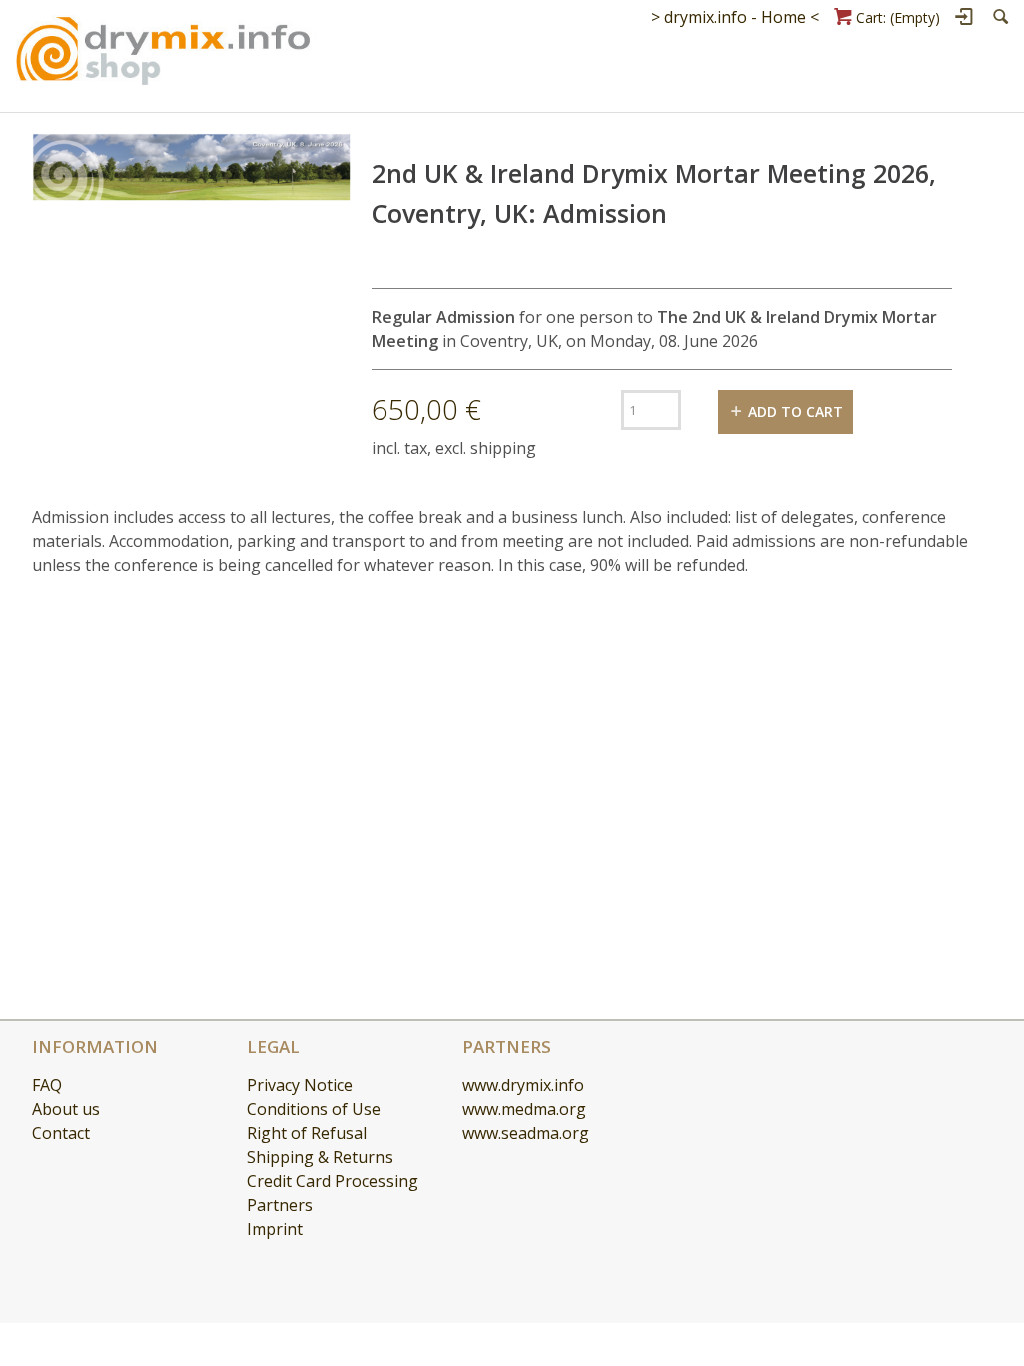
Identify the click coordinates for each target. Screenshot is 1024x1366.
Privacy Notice (300, 1085)
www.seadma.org (525, 1133)
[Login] (965, 17)
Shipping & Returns (320, 1157)
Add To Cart (795, 411)
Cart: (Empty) (898, 17)
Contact (61, 1133)
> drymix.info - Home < (735, 17)
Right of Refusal (307, 1133)
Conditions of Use (314, 1109)
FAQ (47, 1085)
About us (66, 1109)
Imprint (275, 1229)
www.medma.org (524, 1109)
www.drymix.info (523, 1085)
